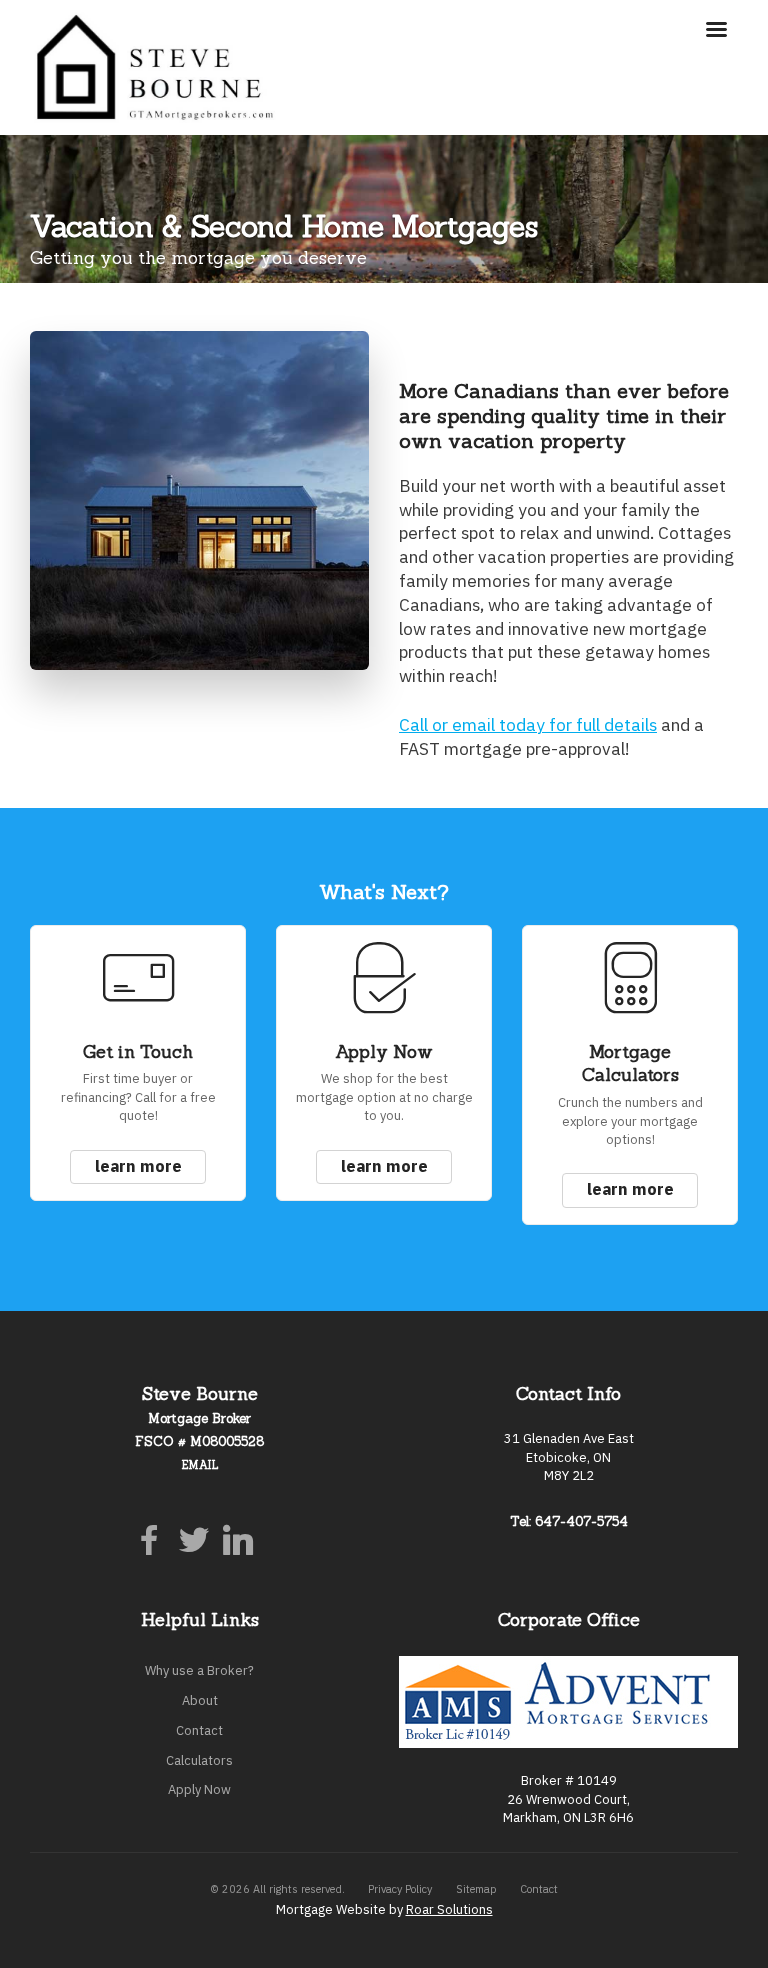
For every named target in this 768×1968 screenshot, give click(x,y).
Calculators (199, 1760)
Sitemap (476, 1889)
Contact (199, 1730)
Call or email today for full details (528, 724)
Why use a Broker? (199, 1670)
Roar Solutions (449, 1909)
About (200, 1700)
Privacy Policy (400, 1889)
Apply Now (199, 1789)
